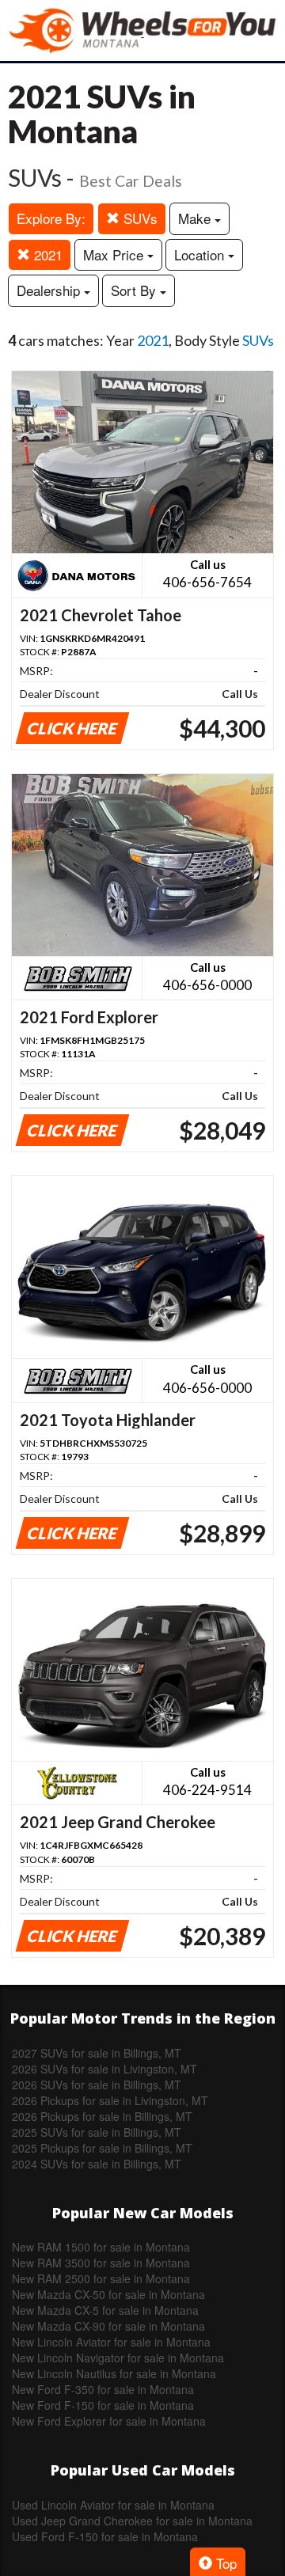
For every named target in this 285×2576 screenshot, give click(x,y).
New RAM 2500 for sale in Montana (101, 2278)
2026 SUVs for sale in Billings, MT (97, 2085)
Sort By (135, 290)
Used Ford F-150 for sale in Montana (105, 2536)
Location (201, 254)
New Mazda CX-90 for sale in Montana (108, 2326)
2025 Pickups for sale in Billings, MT (102, 2148)
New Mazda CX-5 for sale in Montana (105, 2310)
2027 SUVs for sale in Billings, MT (97, 2053)
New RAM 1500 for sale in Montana (101, 2247)
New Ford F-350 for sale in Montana (103, 2389)
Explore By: (51, 218)
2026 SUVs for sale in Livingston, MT (104, 2069)
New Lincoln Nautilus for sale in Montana (114, 2373)
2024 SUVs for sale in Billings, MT (97, 2164)
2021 (46, 254)
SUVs (139, 218)
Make (196, 218)
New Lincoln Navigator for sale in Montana (118, 2358)
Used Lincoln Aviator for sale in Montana (113, 2505)
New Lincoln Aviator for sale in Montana (111, 2342)
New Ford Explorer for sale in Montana (109, 2421)
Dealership (50, 290)
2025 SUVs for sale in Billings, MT (97, 2132)
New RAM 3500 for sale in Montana (101, 2263)
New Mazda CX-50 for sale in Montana (108, 2294)
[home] (142, 30)
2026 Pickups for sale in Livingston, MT (110, 2100)
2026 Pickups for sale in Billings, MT (102, 2116)
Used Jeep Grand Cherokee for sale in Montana (132, 2521)
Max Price (115, 254)
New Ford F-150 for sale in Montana (103, 2405)
